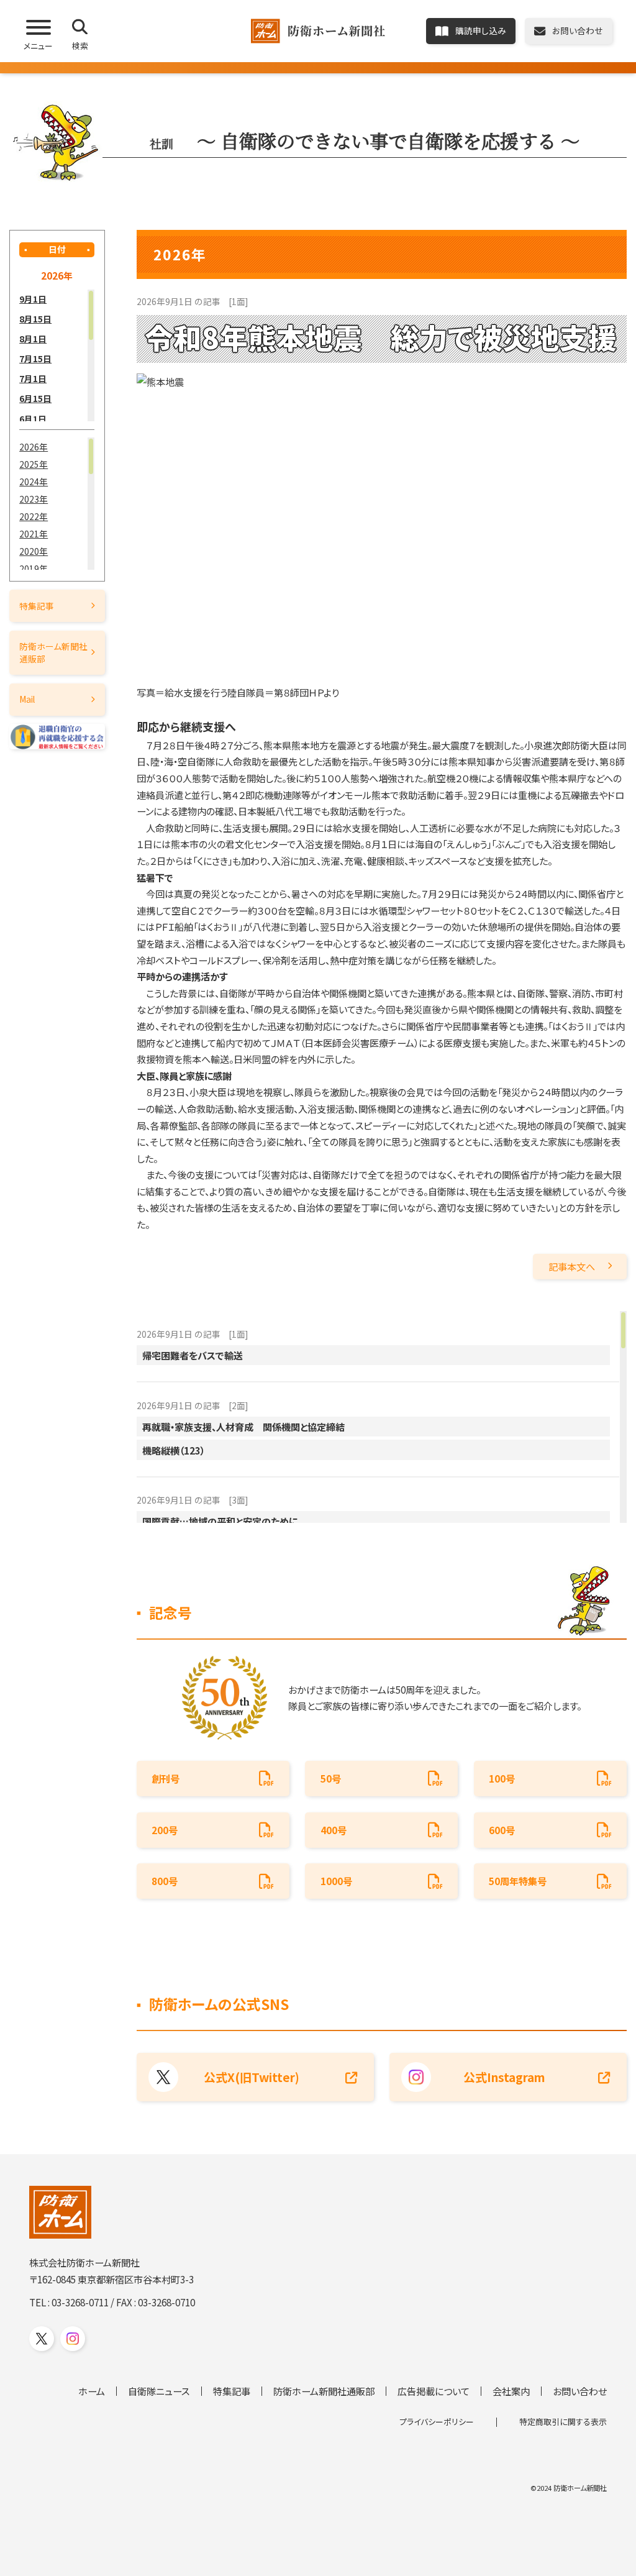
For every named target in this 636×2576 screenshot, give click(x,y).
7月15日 (35, 359)
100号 (502, 1778)
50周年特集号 (518, 1881)
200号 (165, 1830)
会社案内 (511, 2391)
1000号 (336, 1881)
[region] (57, 356)
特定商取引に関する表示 (563, 2422)
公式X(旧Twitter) (252, 2077)
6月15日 (35, 398)
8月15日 (35, 319)
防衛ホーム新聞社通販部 (53, 652)
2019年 (34, 569)
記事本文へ (572, 1266)
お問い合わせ (580, 2391)
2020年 (34, 551)
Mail (27, 699)
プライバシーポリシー (437, 2422)
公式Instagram (504, 2077)
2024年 (34, 482)
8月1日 (33, 339)
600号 (502, 1830)
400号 (334, 1830)
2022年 (34, 516)
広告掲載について (434, 2391)
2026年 (34, 447)
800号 (165, 1881)
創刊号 (166, 1778)
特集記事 (37, 606)
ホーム (92, 2391)
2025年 (34, 464)
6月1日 (33, 419)
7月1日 (33, 378)
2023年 (34, 499)
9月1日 (33, 299)
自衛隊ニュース (159, 2391)
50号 (331, 1778)
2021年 (34, 534)
